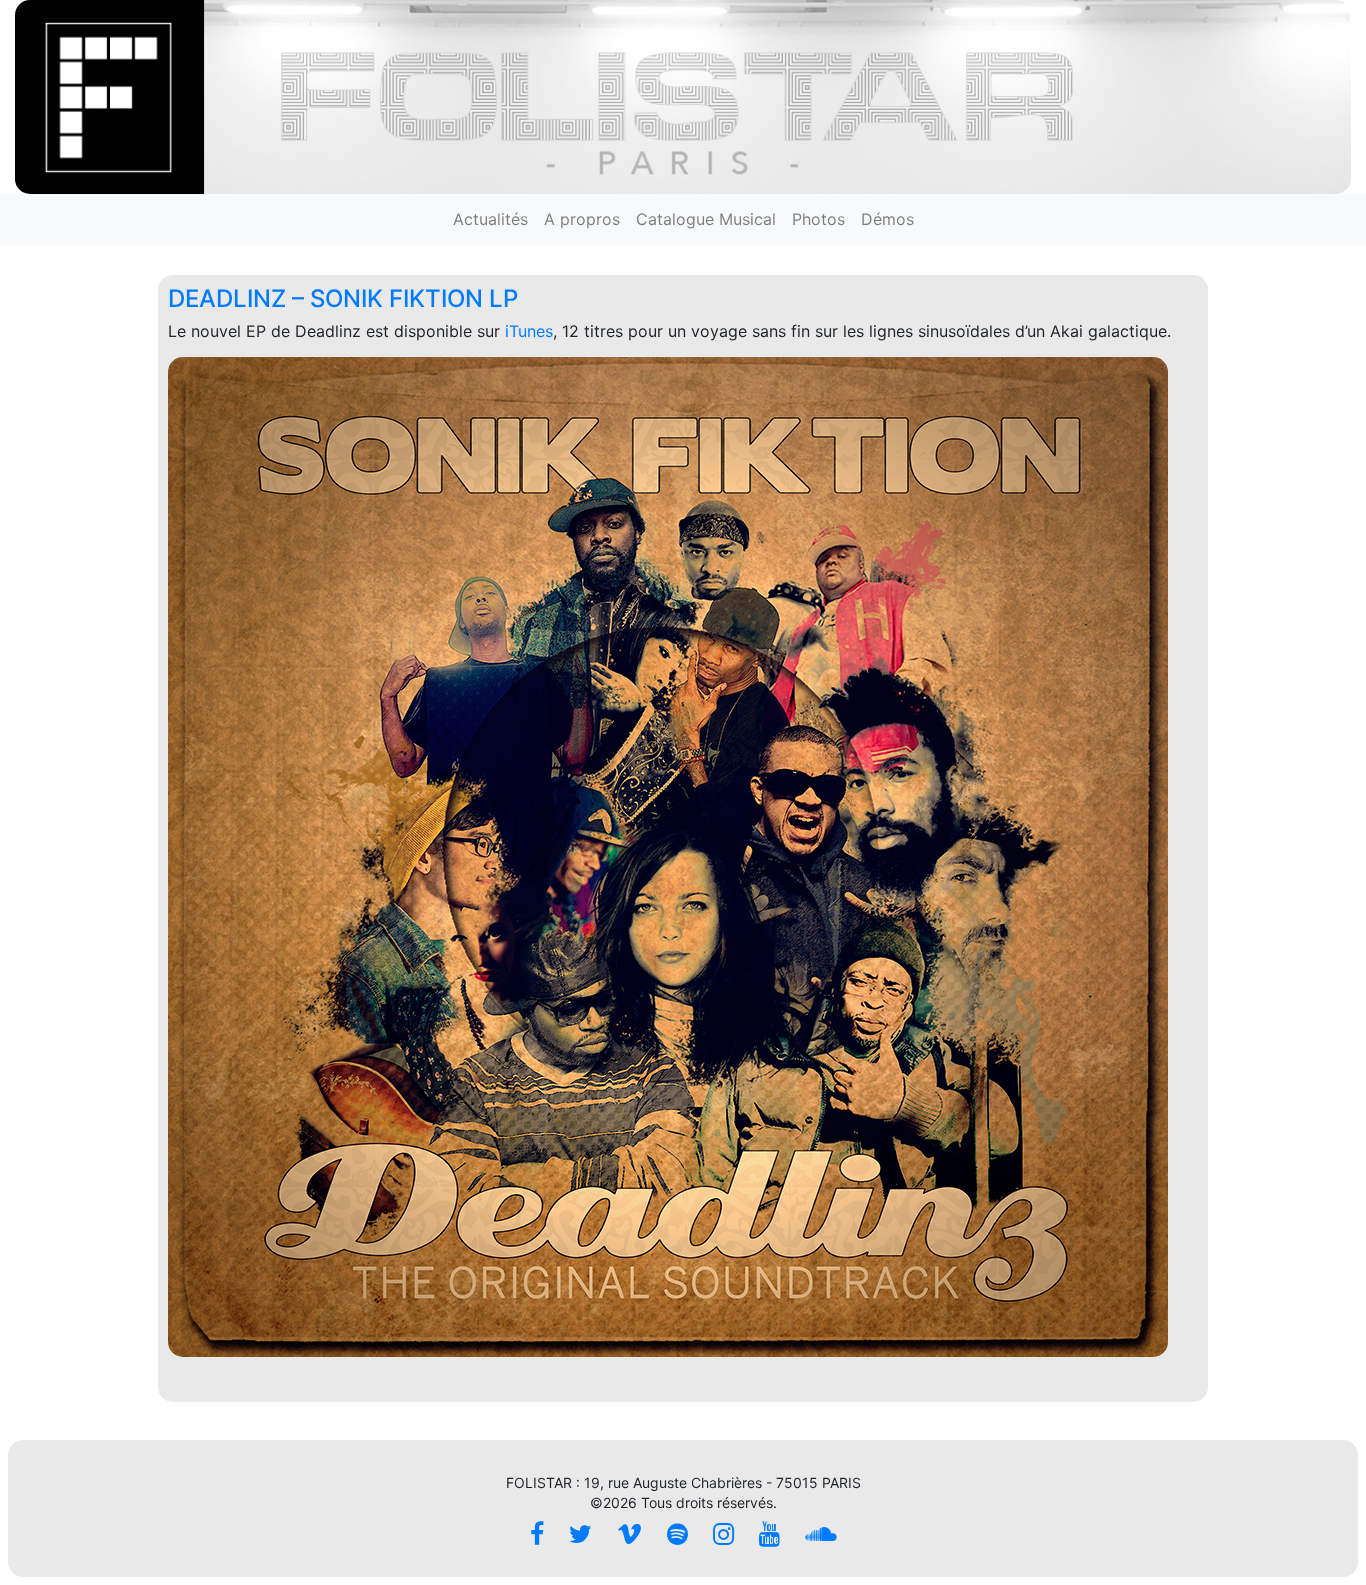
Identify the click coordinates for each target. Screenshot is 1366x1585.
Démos (887, 219)
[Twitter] (580, 1534)
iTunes (529, 331)
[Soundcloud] (821, 1534)
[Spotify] (677, 1534)
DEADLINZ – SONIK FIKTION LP (343, 298)
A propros (582, 219)
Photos (818, 219)
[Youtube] (769, 1534)
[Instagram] (723, 1534)
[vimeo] (629, 1534)
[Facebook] (537, 1534)
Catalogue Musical (706, 219)
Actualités (490, 219)
